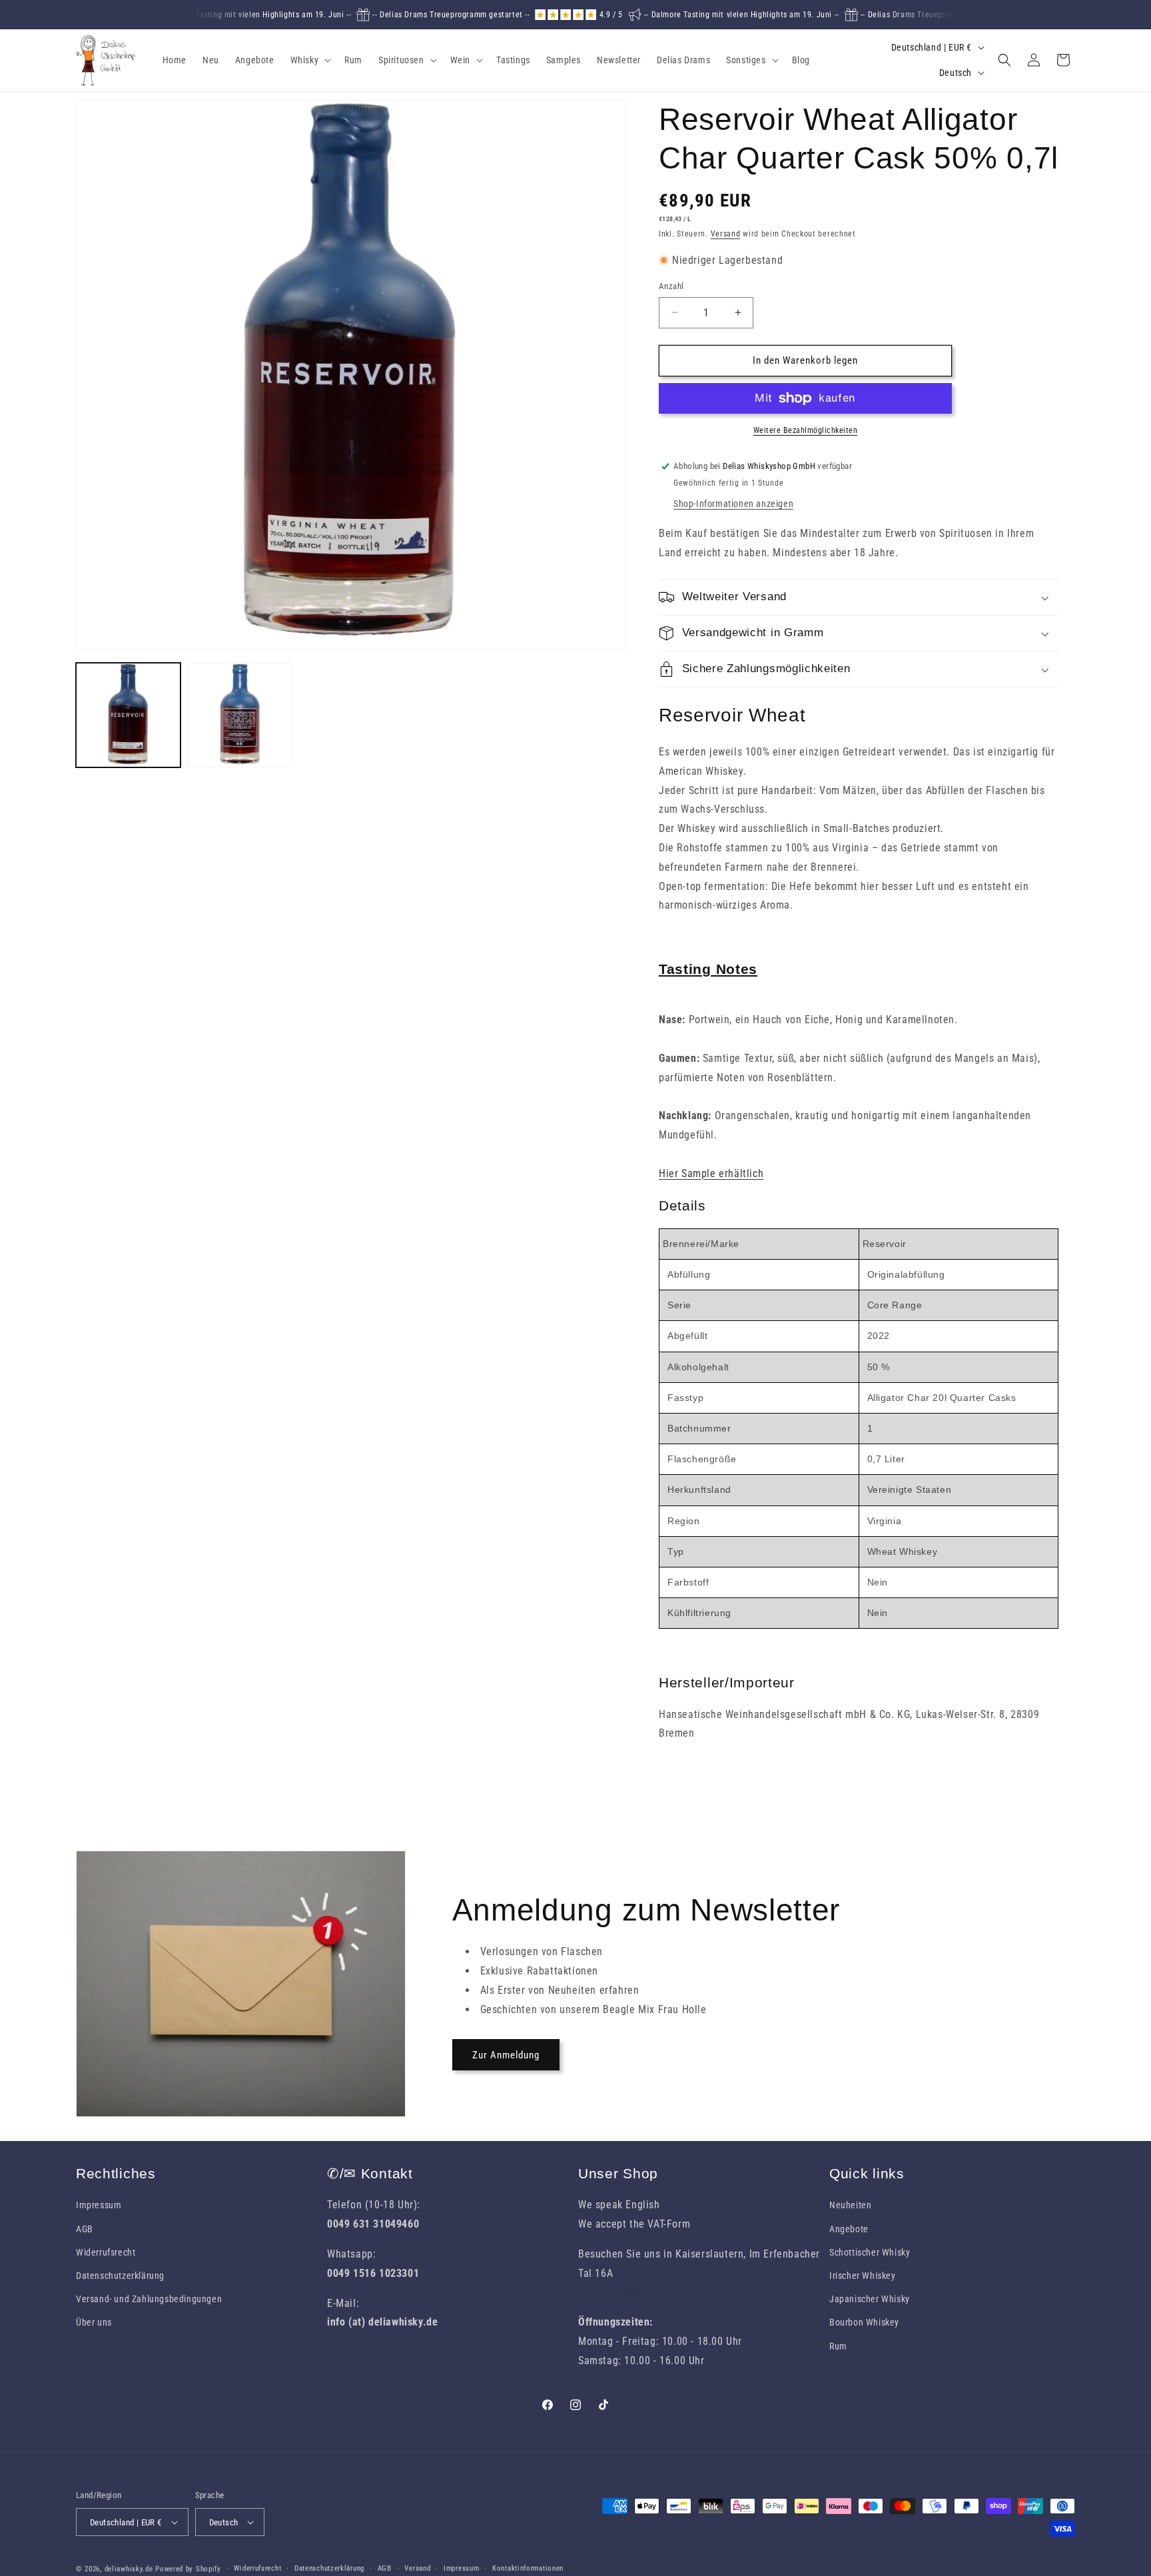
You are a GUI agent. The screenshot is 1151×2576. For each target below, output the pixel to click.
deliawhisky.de (129, 2569)
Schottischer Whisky (870, 2252)
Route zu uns (608, 2293)
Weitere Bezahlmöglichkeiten (806, 430)
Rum (838, 2346)
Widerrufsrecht (106, 2252)
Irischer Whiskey (863, 2276)
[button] (310, 60)
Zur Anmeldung (506, 2055)
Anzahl (671, 286)
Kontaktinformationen (528, 2568)
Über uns (94, 2322)
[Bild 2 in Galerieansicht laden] (239, 715)
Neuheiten (850, 2205)
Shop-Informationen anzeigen (733, 504)
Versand (726, 234)
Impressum (99, 2205)
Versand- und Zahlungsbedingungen (149, 2299)
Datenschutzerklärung (120, 2276)
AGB (85, 2229)
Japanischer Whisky (870, 2299)
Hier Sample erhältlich (711, 1173)
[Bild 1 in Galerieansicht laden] (128, 715)
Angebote (849, 2229)
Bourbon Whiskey (864, 2322)
